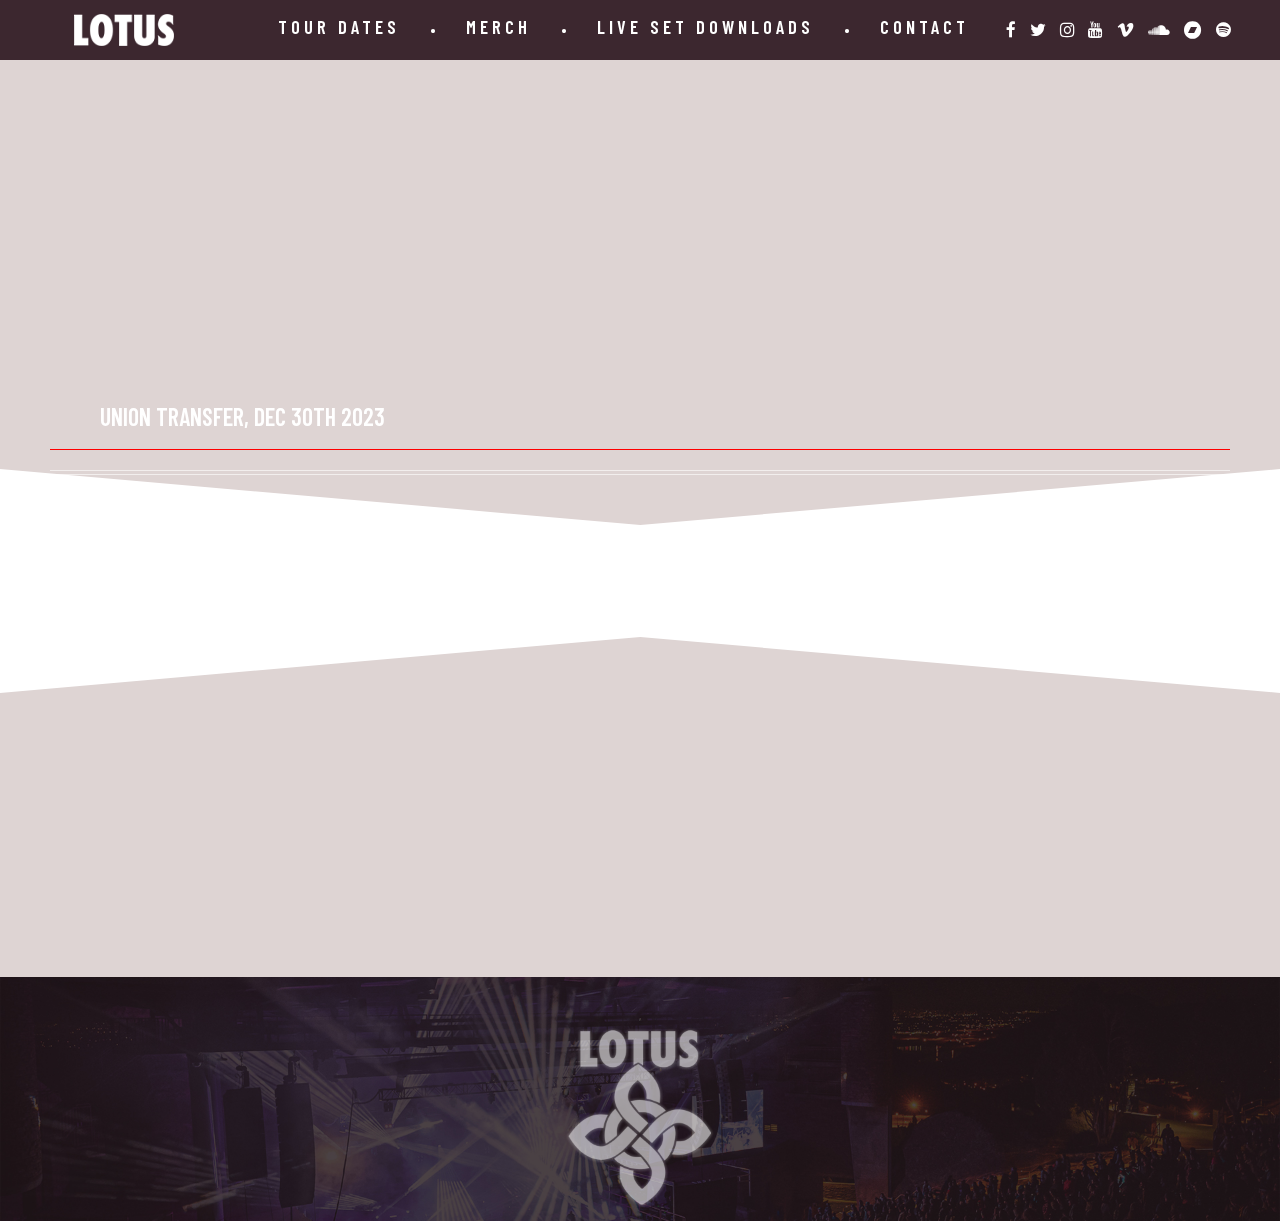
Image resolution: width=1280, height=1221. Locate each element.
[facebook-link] (1011, 29)
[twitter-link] (1038, 29)
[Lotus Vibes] (124, 30)
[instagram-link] (1067, 29)
